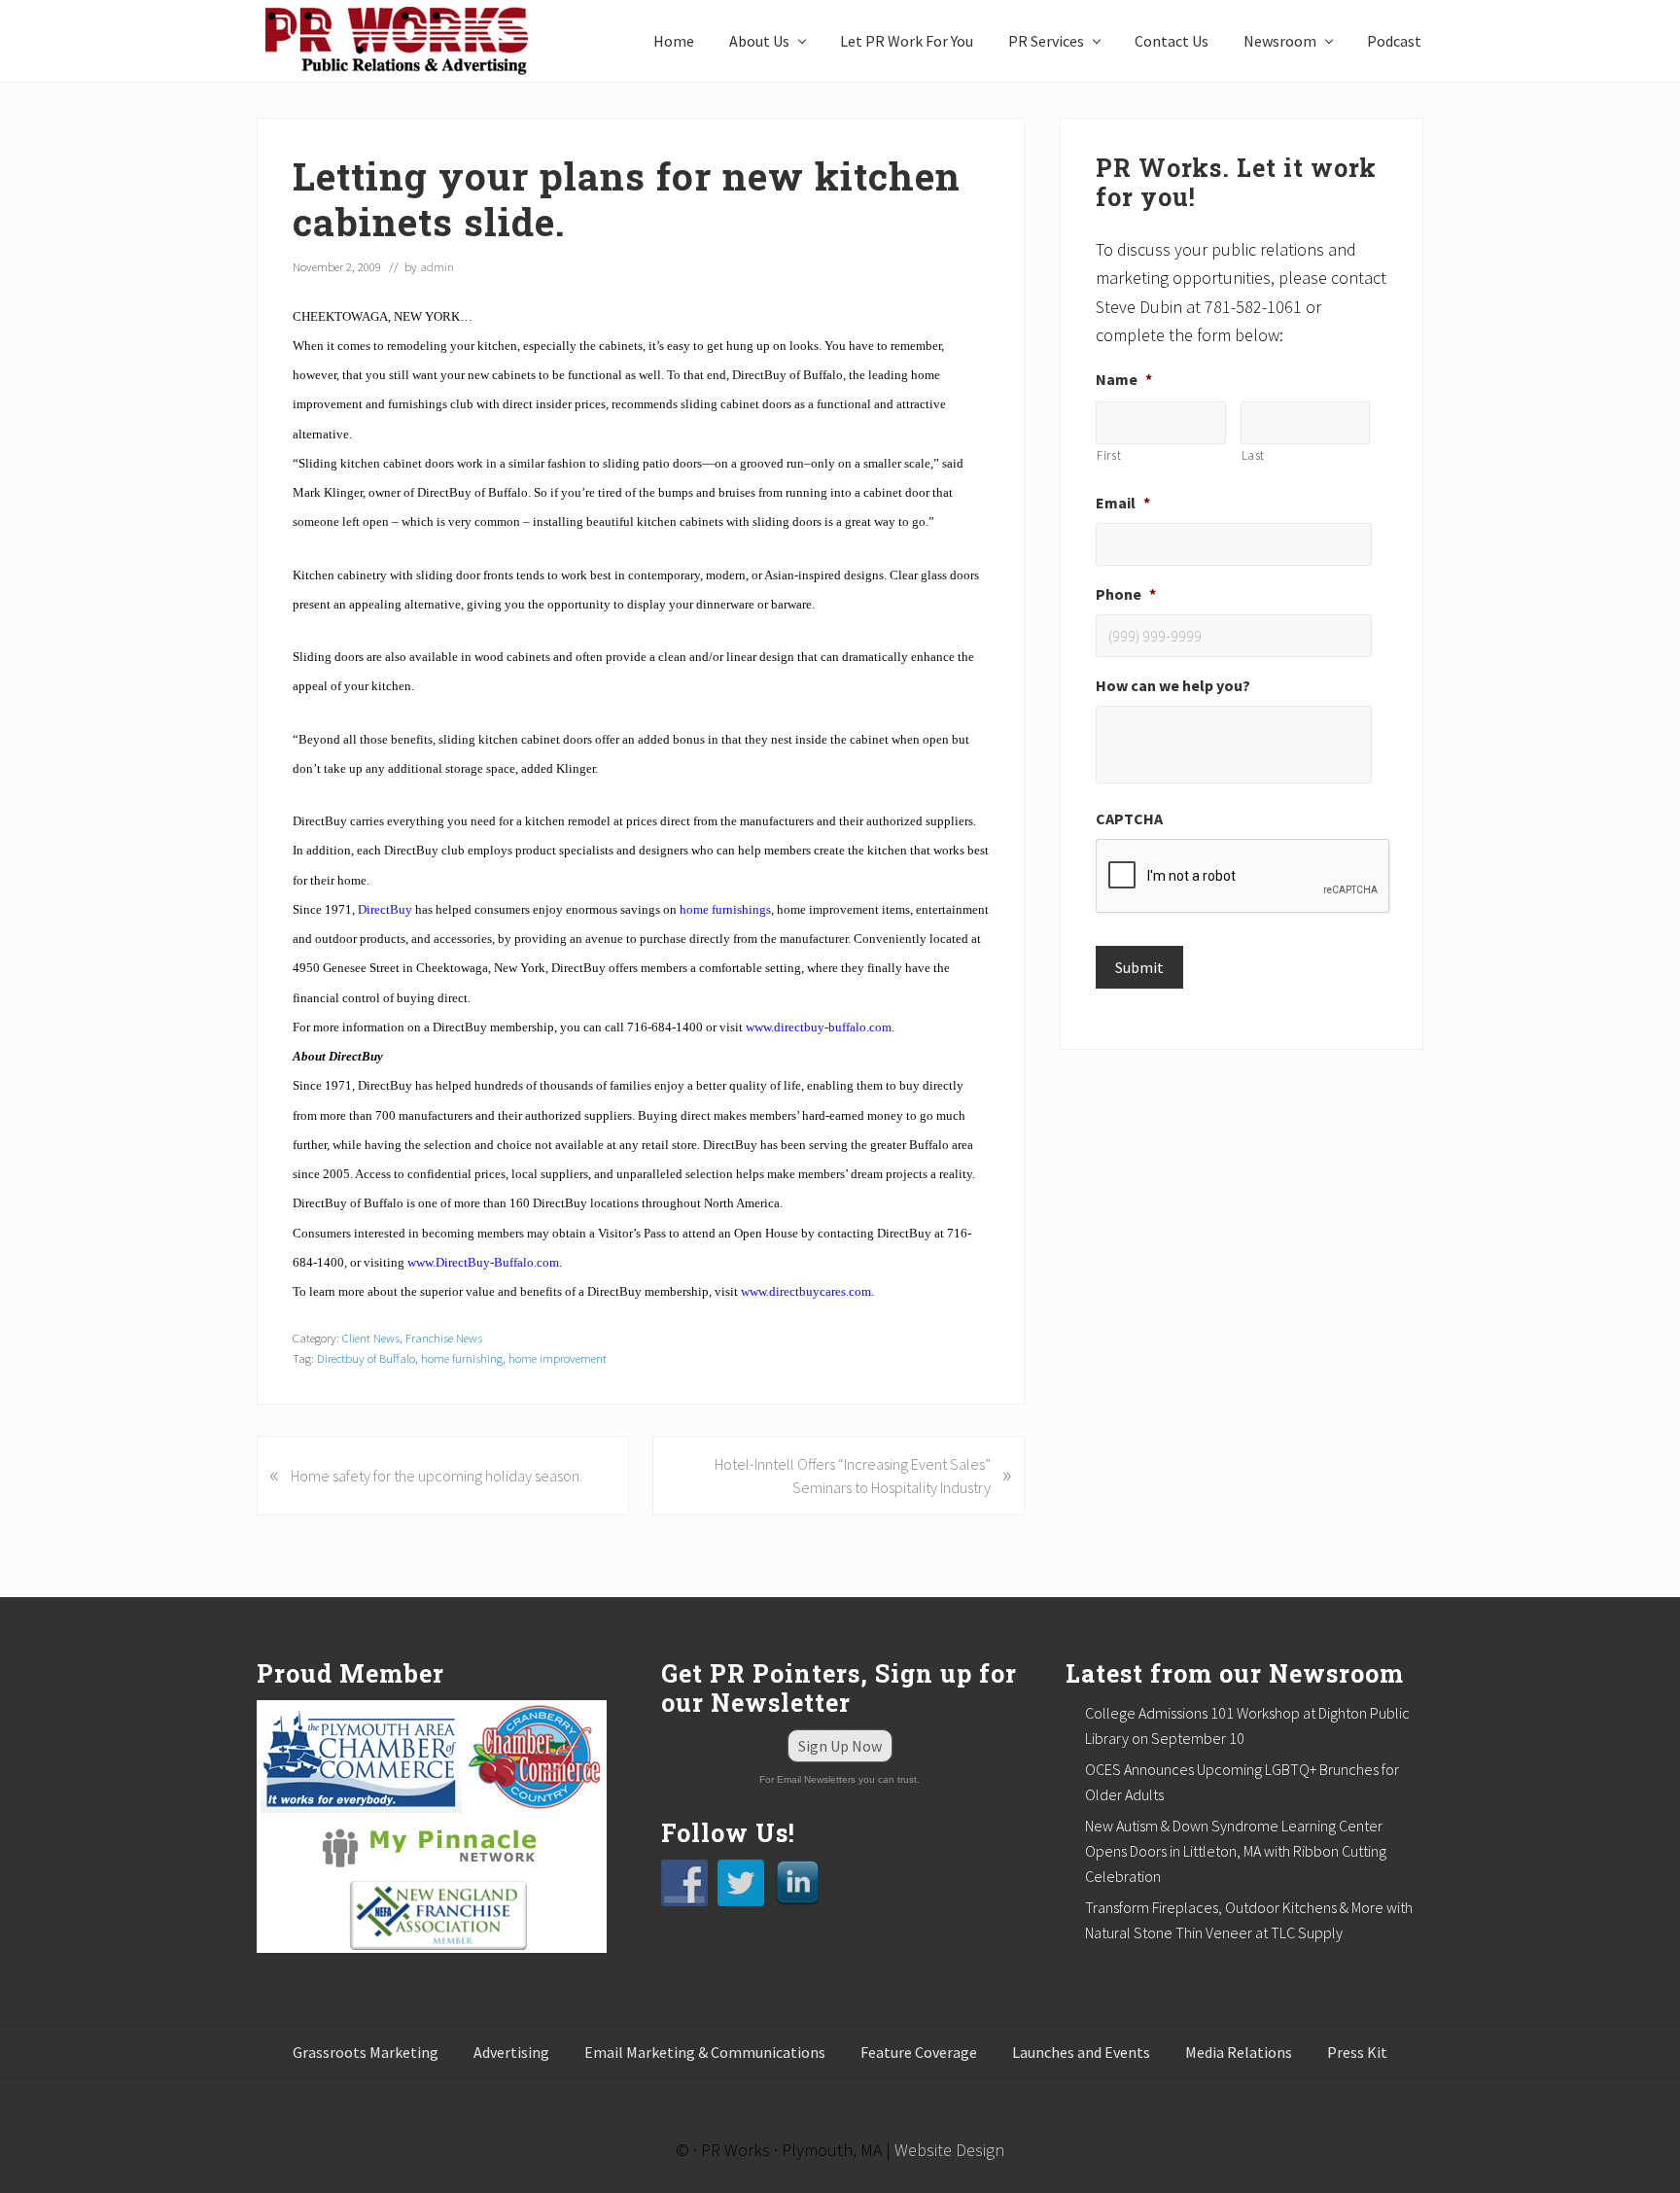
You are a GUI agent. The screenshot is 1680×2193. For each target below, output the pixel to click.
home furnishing (462, 1358)
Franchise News (444, 1338)
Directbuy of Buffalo (366, 1358)
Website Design (949, 2150)
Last (1254, 455)
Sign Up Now (840, 1746)
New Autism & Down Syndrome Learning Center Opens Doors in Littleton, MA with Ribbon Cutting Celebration (1236, 1851)
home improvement (558, 1358)
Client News (371, 1338)
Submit (1139, 967)
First (1109, 455)
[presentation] (1243, 877)
